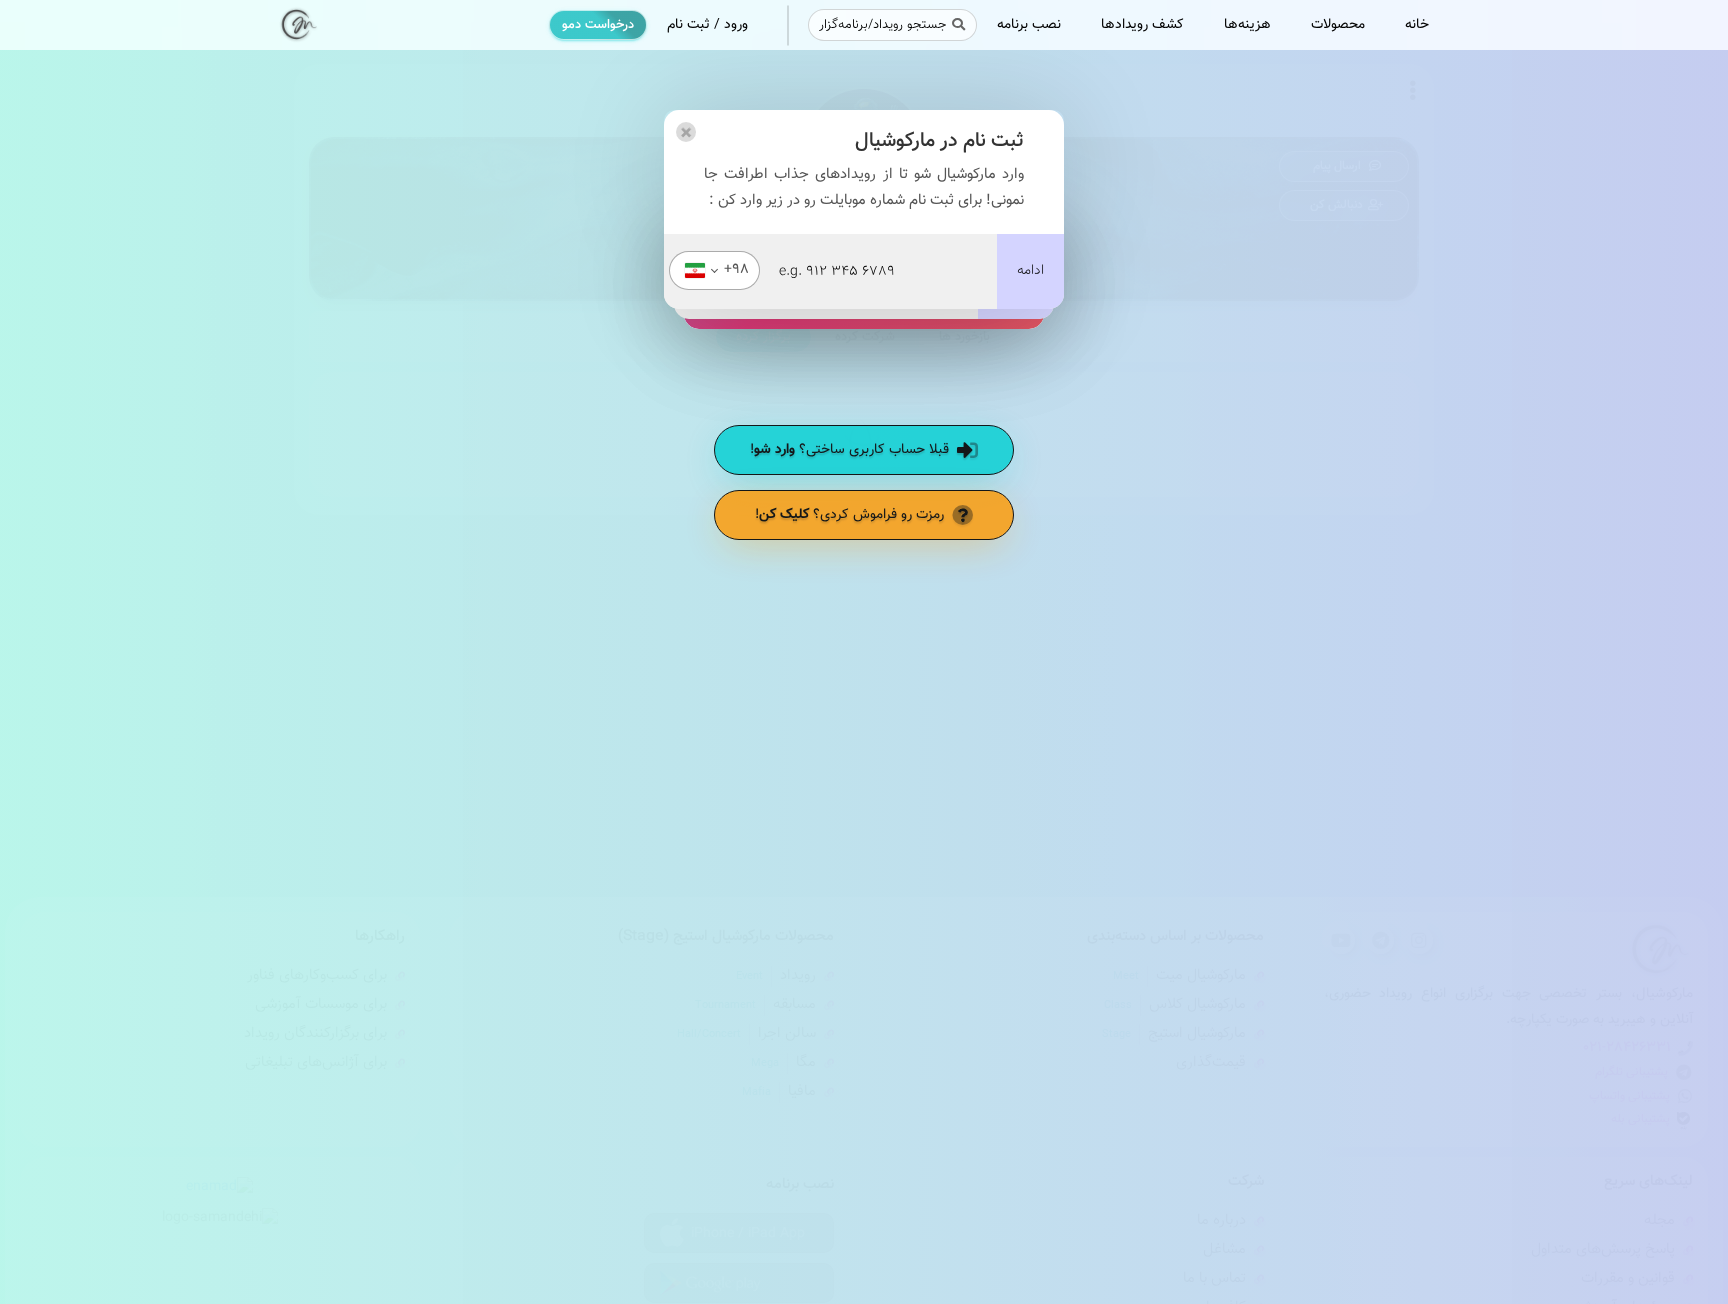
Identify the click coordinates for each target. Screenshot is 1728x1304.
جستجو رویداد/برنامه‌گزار (882, 25)
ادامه (1030, 271)
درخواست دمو (598, 25)
